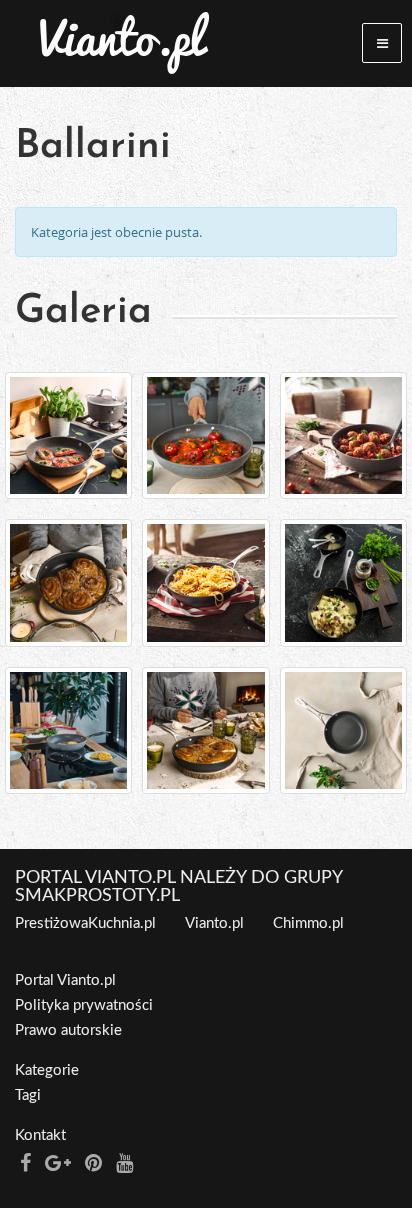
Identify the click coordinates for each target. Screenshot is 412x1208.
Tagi (28, 1095)
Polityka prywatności (84, 1005)
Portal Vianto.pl (65, 980)
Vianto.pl (214, 923)
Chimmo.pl (308, 923)
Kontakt (40, 1135)
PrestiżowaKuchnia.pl (85, 923)
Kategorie (47, 1070)
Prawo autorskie (68, 1030)
